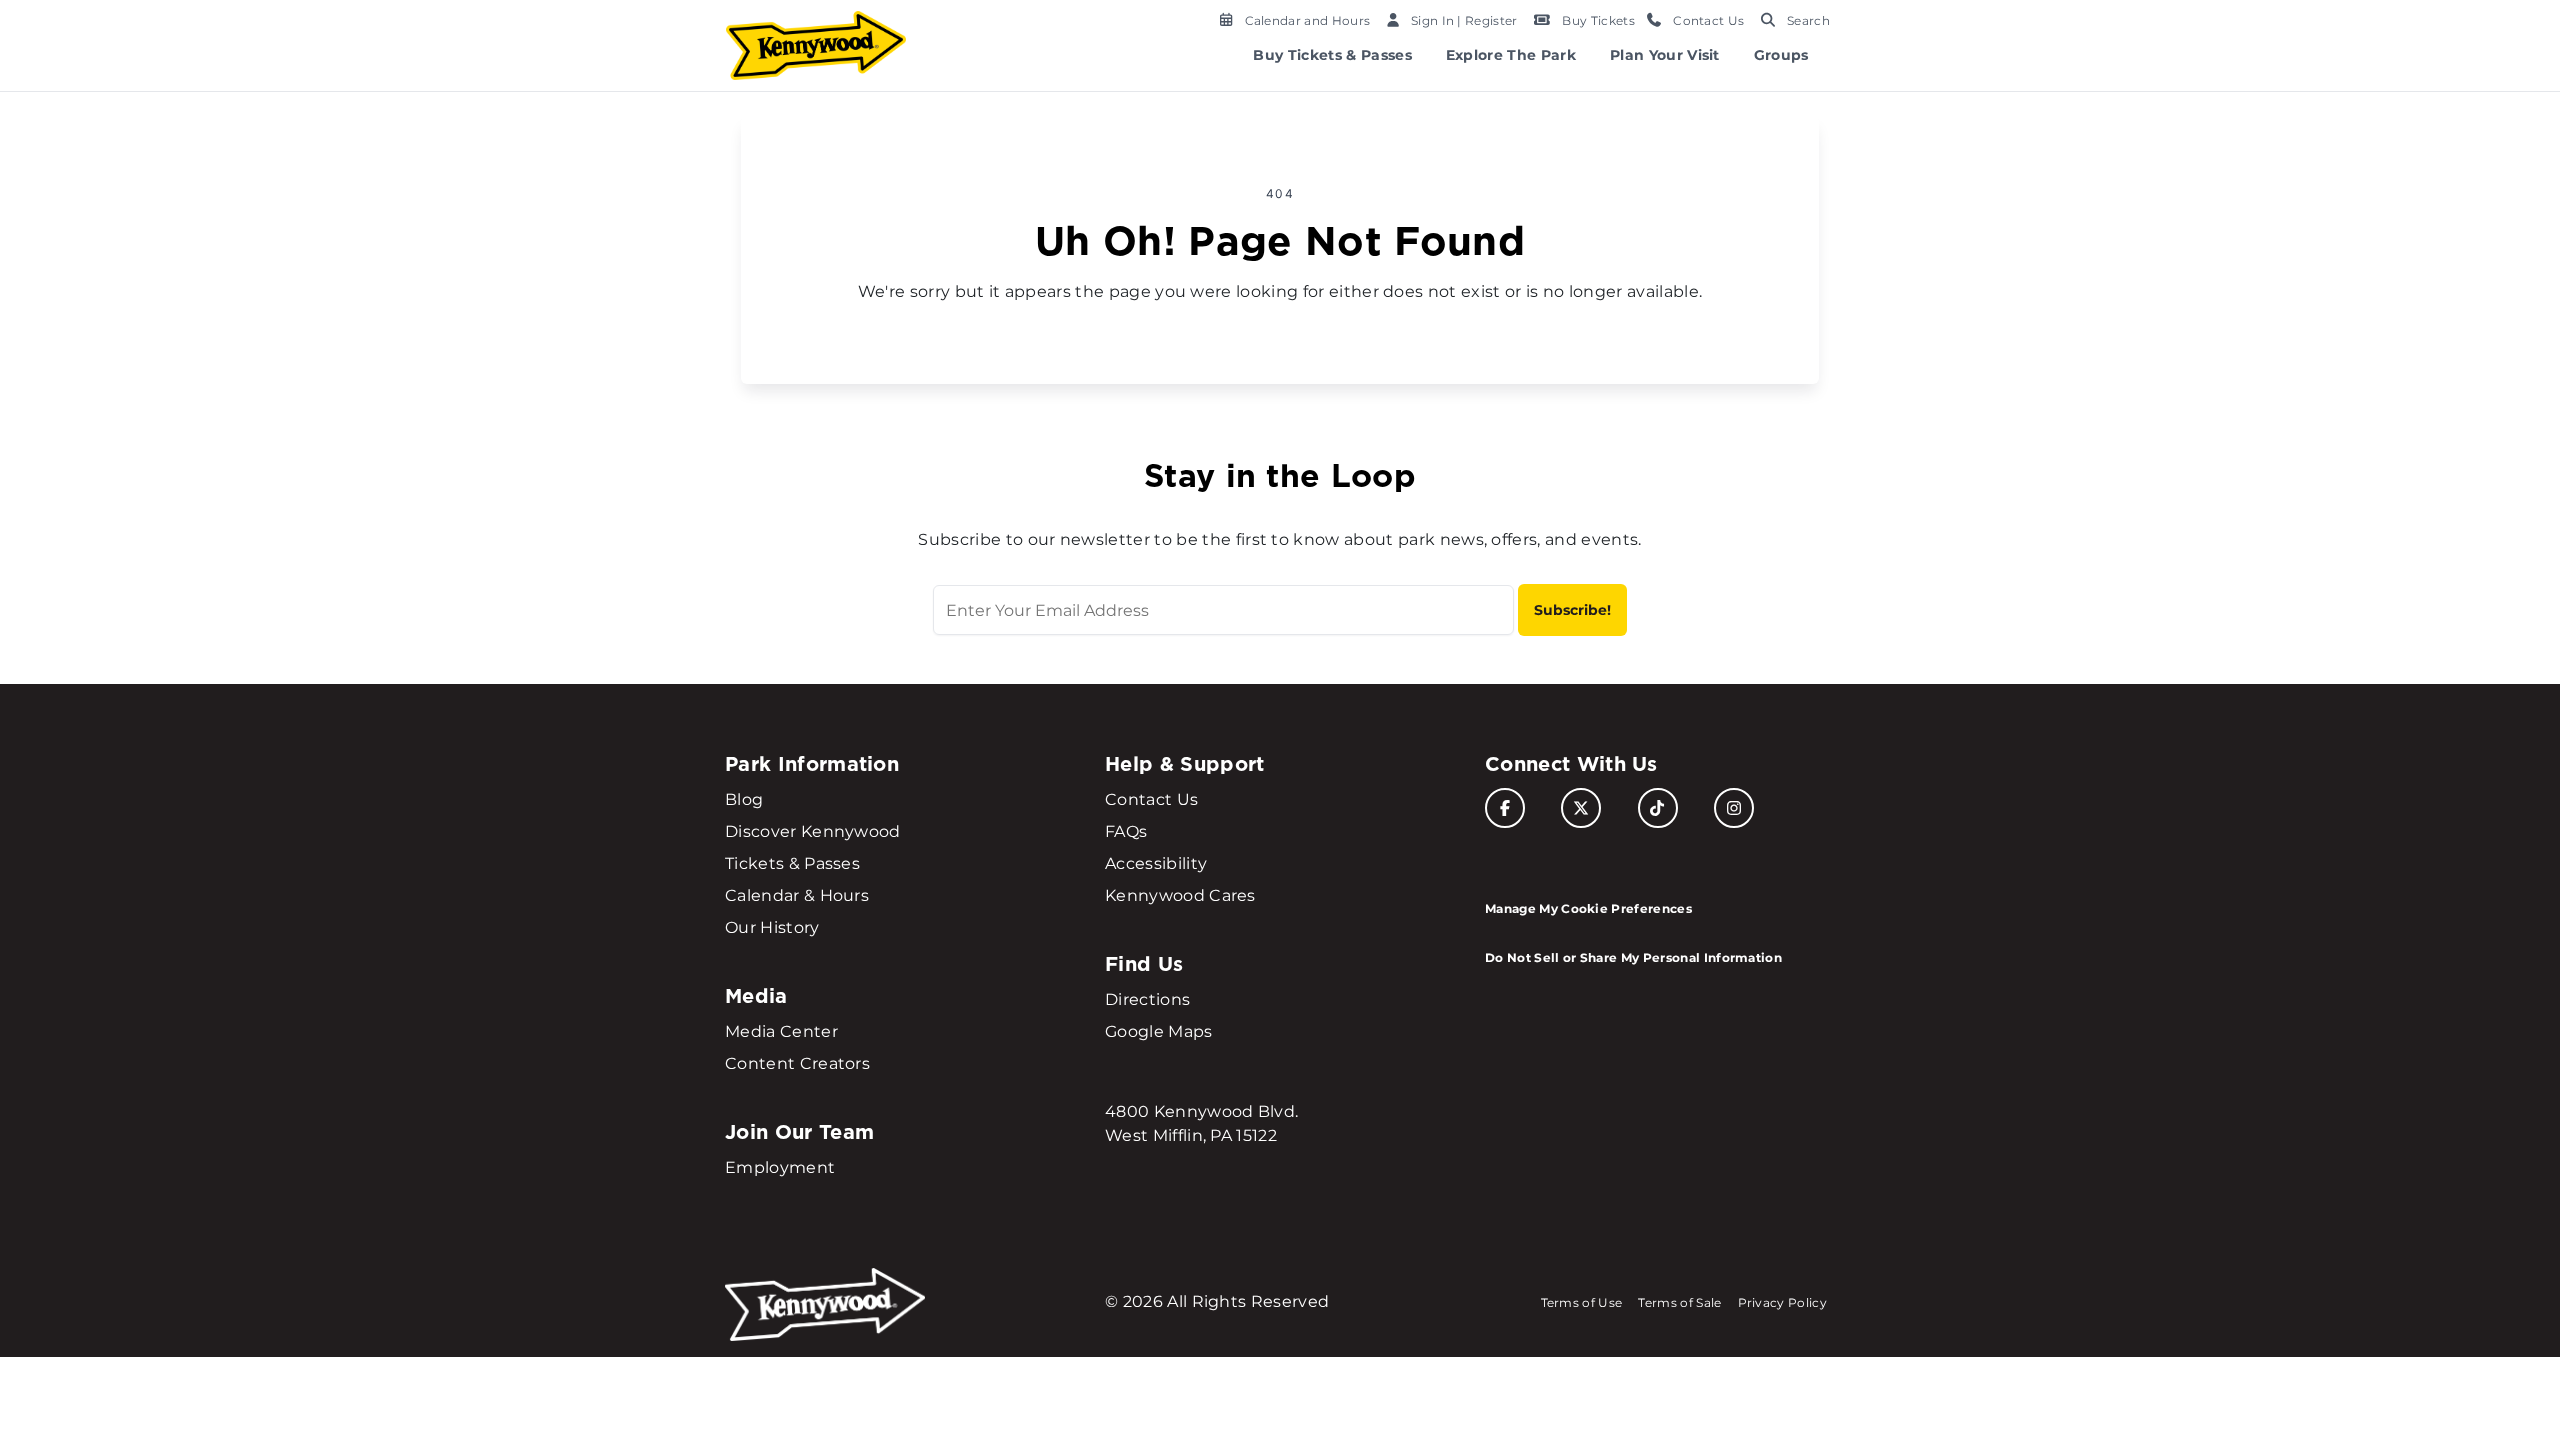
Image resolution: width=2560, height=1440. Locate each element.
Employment (780, 1167)
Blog (744, 799)
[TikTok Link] (1658, 808)
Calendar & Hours (797, 895)
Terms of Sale (1679, 1302)
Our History (772, 927)
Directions (1147, 999)
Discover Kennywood (813, 831)
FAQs (1126, 831)
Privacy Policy (1782, 1302)
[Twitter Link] (1581, 808)
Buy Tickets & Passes (1332, 55)
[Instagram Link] (1734, 808)
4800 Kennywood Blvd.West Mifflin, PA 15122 (1201, 1123)
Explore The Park (1511, 55)
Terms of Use (1582, 1302)
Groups (1781, 55)
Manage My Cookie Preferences (1588, 908)
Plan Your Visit (1665, 55)
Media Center (781, 1031)
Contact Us (1151, 799)
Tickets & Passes (792, 863)
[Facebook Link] (1505, 808)
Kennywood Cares (1180, 895)
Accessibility (1156, 863)
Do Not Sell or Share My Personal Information (1633, 957)
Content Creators (797, 1063)
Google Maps (1159, 1031)
